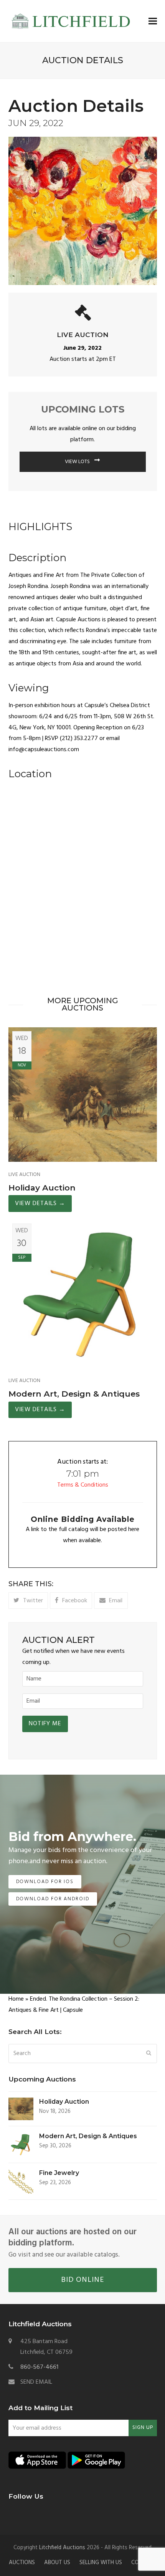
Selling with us (101, 2563)
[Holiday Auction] (83, 1094)
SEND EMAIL (36, 2382)
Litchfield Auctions (62, 2548)
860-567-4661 (39, 2367)
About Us (57, 2563)
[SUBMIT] (149, 2054)
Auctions (22, 2563)
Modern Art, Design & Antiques (74, 1394)
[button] (153, 21)
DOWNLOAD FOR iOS (45, 1882)
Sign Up (143, 2428)
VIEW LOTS (78, 462)
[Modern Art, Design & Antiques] (83, 1294)
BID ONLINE (82, 2280)
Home (16, 1999)
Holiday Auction (42, 1188)
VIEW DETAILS (40, 1204)
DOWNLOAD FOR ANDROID (53, 1899)
